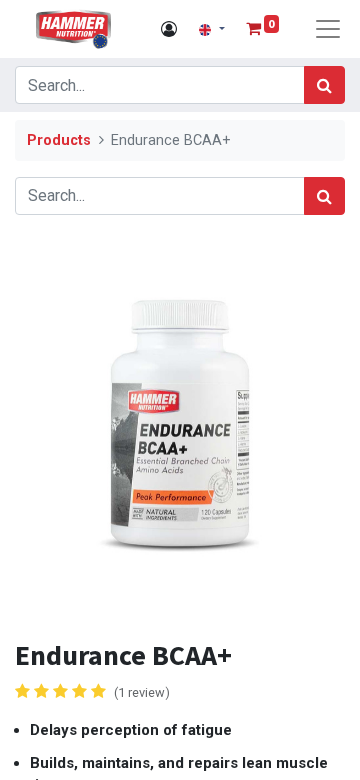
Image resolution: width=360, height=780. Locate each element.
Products (59, 140)
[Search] (324, 85)
